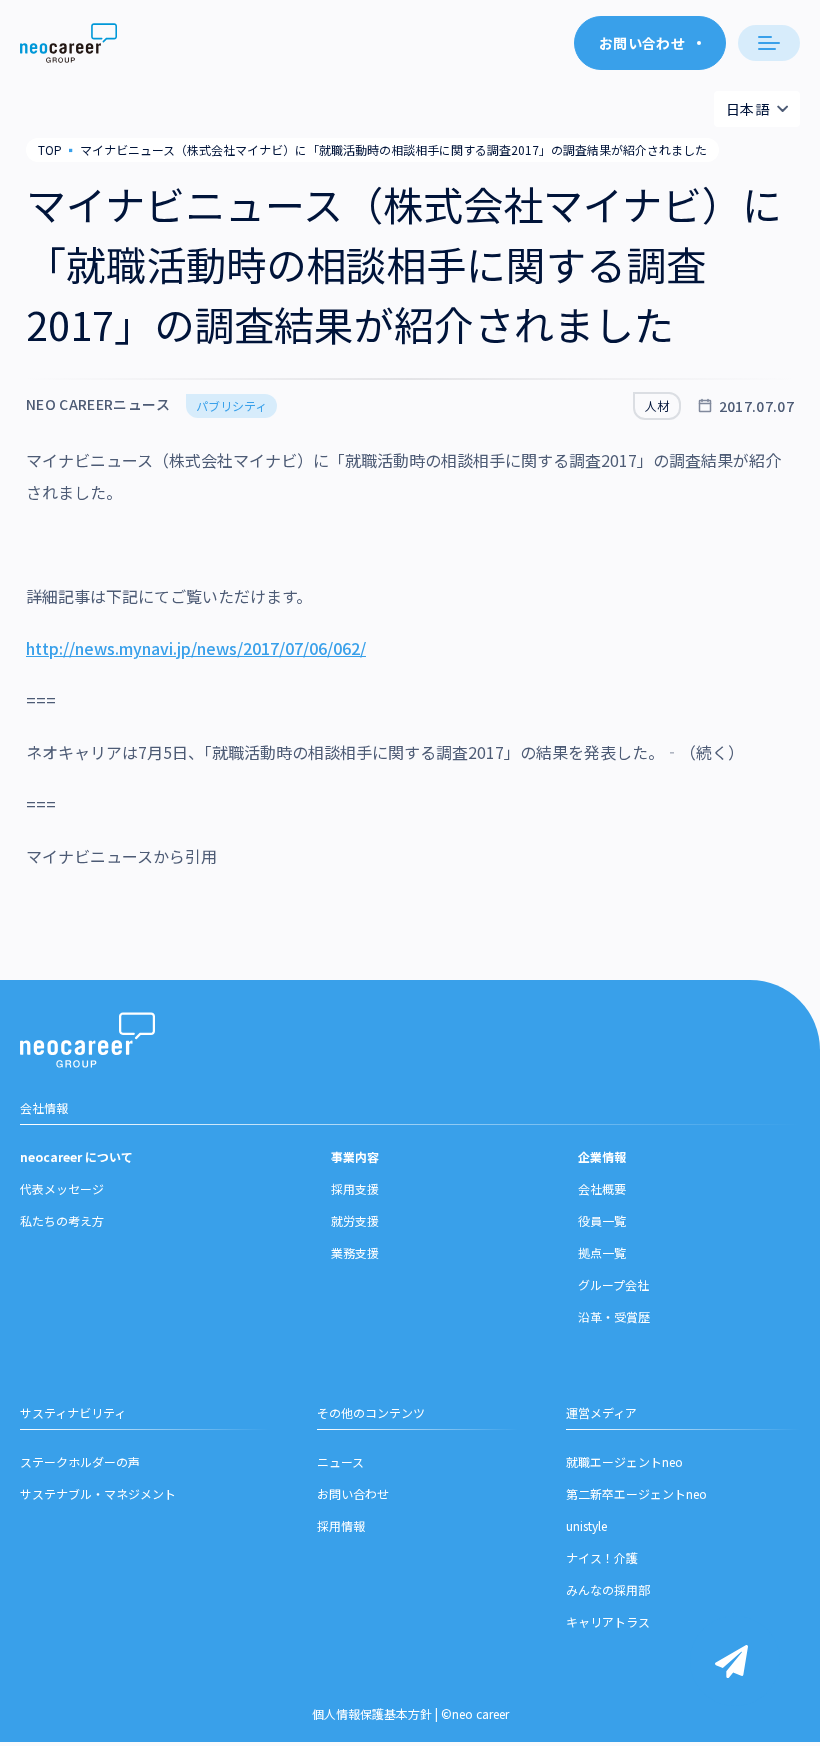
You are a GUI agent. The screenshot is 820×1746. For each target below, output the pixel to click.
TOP (50, 149)
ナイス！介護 (602, 1557)
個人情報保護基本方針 (372, 1713)
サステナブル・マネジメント (98, 1493)
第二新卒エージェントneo (636, 1493)
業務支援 (355, 1252)
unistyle (586, 1525)
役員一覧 (602, 1220)
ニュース (340, 1461)
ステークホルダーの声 (80, 1461)
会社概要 (602, 1188)
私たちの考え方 (62, 1220)
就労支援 (355, 1220)
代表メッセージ (62, 1188)
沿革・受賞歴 (614, 1316)
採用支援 (355, 1188)
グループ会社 (613, 1284)
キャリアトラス (608, 1621)
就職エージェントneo (624, 1461)
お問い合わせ (353, 1493)
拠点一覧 (602, 1252)
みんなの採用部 (608, 1589)
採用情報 (341, 1525)
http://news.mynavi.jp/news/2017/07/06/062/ (196, 648)
